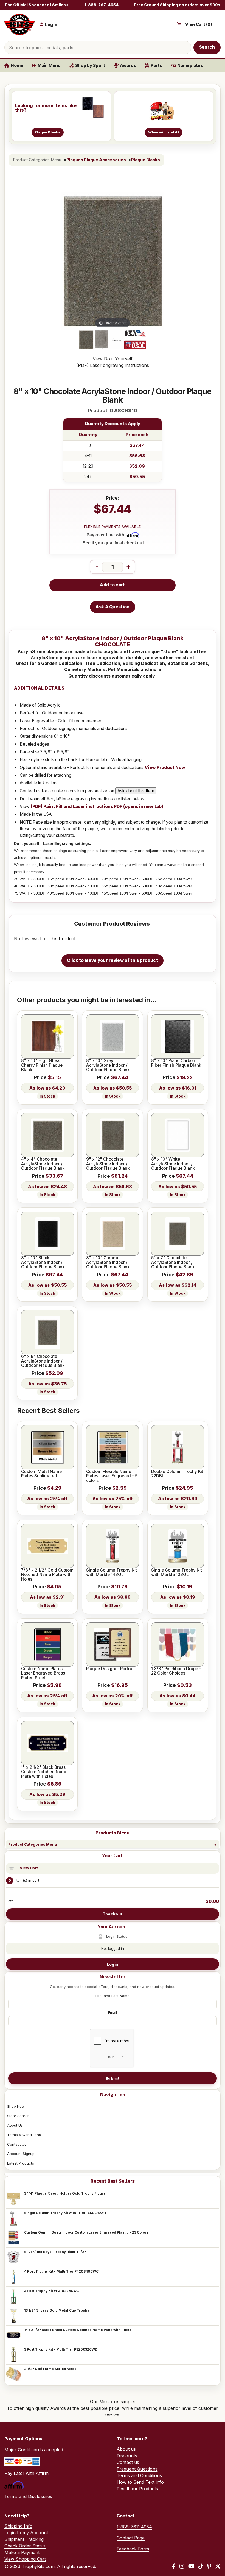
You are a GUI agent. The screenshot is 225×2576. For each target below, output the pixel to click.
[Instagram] (182, 2566)
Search (207, 47)
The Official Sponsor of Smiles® (36, 5)
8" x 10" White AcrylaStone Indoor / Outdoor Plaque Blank (173, 1164)
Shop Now (16, 2106)
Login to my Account (26, 2533)
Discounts (127, 2456)
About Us (15, 2125)
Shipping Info (18, 2526)
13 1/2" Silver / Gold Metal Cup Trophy (57, 2310)
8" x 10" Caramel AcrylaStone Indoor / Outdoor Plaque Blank (108, 1262)
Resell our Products (137, 2489)
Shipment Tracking (24, 2539)
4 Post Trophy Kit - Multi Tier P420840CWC (61, 2271)
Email (113, 2012)
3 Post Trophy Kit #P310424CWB (51, 2291)
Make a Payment (22, 2552)
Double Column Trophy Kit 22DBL (177, 1474)
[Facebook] (174, 2566)
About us (126, 2449)
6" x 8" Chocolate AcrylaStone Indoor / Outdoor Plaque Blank (43, 1361)
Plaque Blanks (146, 160)
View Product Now (165, 768)
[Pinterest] (209, 2566)
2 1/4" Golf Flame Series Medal (51, 2369)
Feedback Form (133, 2549)
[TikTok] (201, 2566)
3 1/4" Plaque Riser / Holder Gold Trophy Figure (65, 2193)
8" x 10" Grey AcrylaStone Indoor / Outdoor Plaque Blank (108, 1065)
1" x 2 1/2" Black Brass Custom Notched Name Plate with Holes (78, 2330)
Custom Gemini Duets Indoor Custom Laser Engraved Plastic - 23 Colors (86, 2232)
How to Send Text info (140, 2482)
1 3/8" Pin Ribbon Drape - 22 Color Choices (176, 1671)
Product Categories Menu (33, 1844)
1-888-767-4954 (102, 5)
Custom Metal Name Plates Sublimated (41, 1474)
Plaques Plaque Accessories (96, 160)
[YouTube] (191, 2566)
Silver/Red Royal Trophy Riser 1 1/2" (55, 2252)
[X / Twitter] (218, 2566)
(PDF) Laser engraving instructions (113, 365)
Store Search (18, 2116)
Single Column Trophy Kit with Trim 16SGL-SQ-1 (65, 2213)
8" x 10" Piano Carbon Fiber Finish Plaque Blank (176, 1063)
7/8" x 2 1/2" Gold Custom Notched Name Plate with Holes (47, 1575)
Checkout (113, 1914)
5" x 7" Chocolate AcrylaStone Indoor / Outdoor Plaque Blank (173, 1262)
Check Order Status (25, 2546)
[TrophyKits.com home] (19, 25)
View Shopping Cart (25, 2559)
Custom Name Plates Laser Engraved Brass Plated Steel (43, 1673)
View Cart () (199, 24)
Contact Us (17, 2144)
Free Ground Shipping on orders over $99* (177, 5)
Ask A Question (113, 607)
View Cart (29, 1868)
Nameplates (190, 66)
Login (113, 1964)
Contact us (128, 2462)
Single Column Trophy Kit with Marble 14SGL (112, 1573)
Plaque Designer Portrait (110, 1669)
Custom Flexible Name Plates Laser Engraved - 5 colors (112, 1476)
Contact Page (131, 2538)
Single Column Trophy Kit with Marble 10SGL (177, 1573)
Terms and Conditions (139, 2475)
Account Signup (21, 2154)
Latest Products (21, 2163)
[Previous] (66, 261)
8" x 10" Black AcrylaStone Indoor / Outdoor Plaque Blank (43, 1262)
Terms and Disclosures (28, 2496)
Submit (113, 2078)
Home (17, 66)
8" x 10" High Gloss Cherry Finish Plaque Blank (42, 1065)
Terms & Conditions (24, 2135)
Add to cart (112, 585)
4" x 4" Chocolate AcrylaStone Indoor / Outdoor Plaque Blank (43, 1164)
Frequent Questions (137, 2469)
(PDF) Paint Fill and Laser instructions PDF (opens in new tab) (97, 807)
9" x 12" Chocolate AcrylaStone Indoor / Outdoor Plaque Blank (108, 1164)
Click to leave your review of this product (113, 960)
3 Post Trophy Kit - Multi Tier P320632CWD (61, 2349)
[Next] (160, 261)
